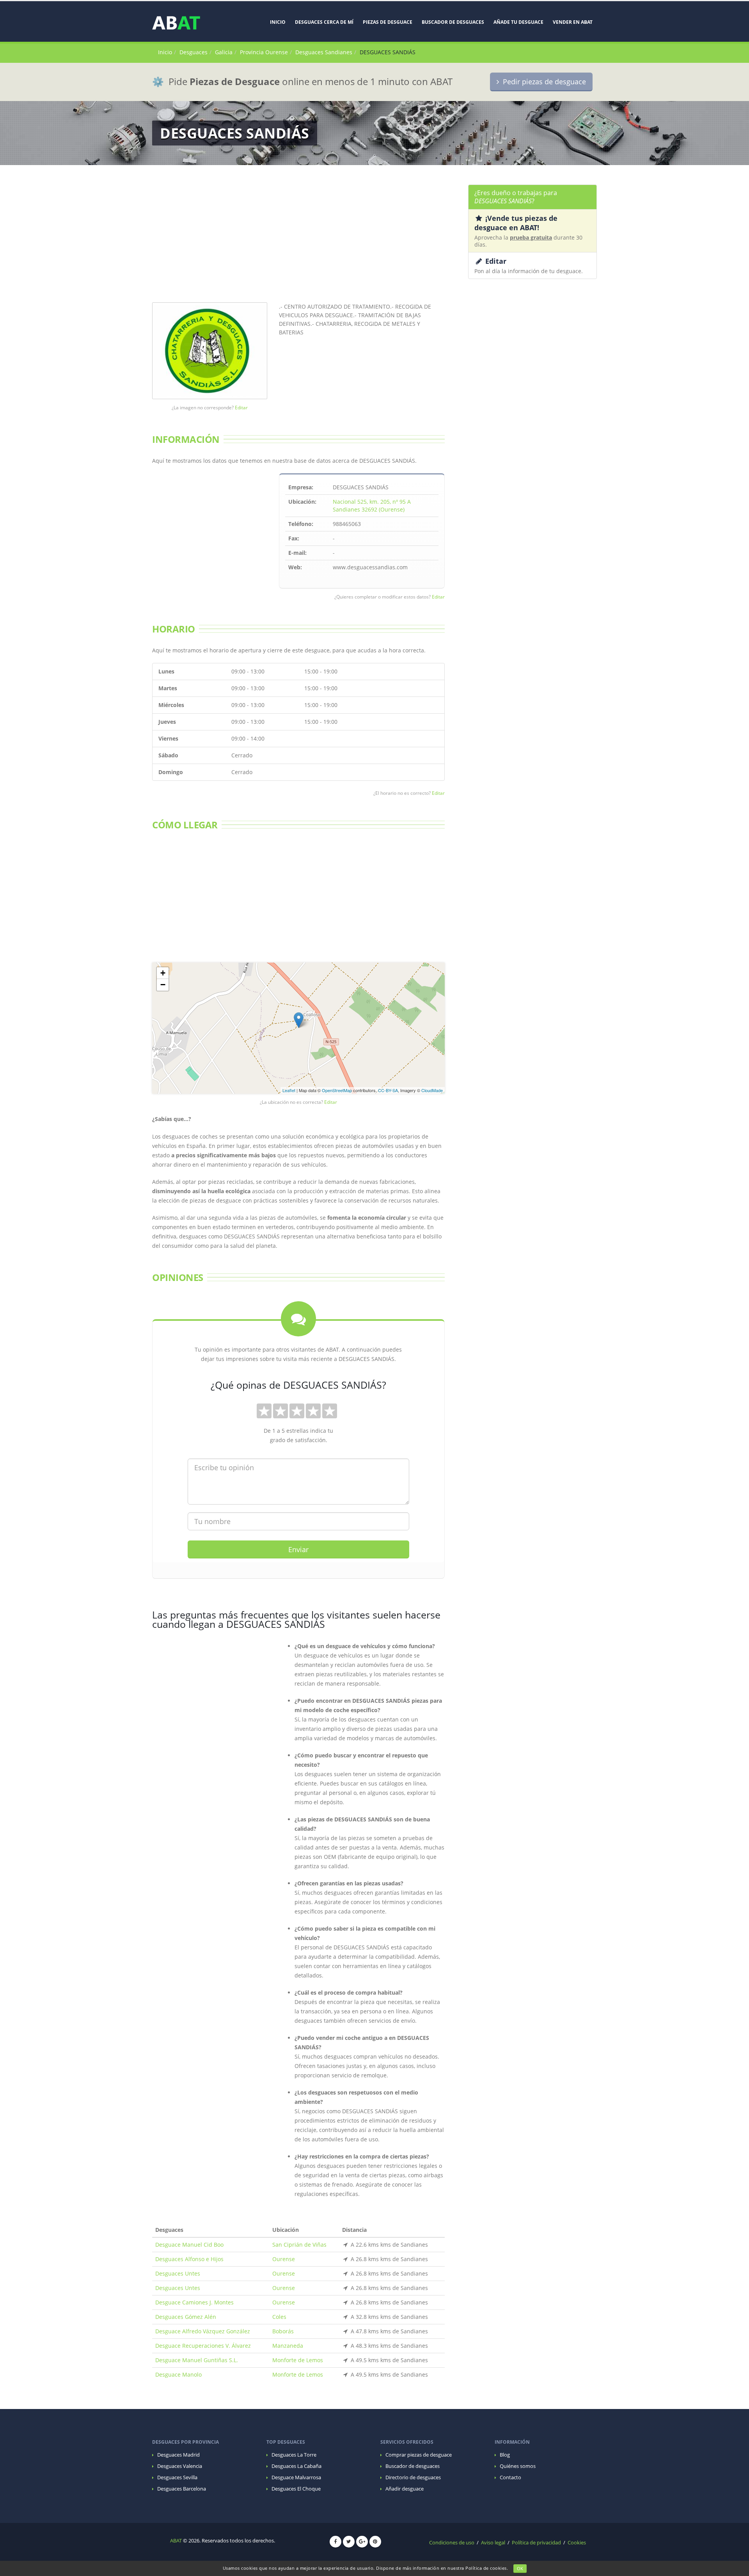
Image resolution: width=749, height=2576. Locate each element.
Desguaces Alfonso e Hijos (189, 2259)
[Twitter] (349, 2542)
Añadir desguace (405, 2489)
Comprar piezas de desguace (419, 2455)
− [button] (163, 985)
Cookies (577, 2543)
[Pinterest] (375, 2542)
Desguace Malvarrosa (296, 2477)
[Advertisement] (298, 239)
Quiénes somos (518, 2466)
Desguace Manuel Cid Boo (189, 2245)
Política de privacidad (536, 2543)
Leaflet (289, 1090)
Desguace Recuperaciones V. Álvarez (203, 2346)
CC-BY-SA (388, 1090)
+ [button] (163, 973)
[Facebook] (335, 2542)
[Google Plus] (362, 2542)
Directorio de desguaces (413, 2477)
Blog (505, 2455)
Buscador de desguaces (453, 22)
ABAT (176, 2541)
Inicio (278, 22)
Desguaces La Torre (294, 2455)
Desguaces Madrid (178, 2455)
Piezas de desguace (388, 22)
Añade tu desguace (518, 22)
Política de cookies (486, 2568)
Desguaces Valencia (180, 2466)
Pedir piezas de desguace (542, 82)
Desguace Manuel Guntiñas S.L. (197, 2360)
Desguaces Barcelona (182, 2489)
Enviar (298, 1549)
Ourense (284, 2259)
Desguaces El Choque (296, 2489)
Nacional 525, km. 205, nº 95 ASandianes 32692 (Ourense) (372, 505)
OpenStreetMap (337, 1090)
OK (520, 2568)
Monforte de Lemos (298, 2360)
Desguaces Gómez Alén (186, 2317)
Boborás (283, 2331)
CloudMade (432, 1090)
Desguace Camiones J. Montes (194, 2302)
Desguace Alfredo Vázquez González (203, 2331)
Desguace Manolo (178, 2374)
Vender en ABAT (573, 22)
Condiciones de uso (452, 2543)
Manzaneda (288, 2346)
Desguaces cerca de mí (324, 22)
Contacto (510, 2477)
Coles (279, 2317)
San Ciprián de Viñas (299, 2245)
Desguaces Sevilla (177, 2477)
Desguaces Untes (178, 2273)
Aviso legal (493, 2543)
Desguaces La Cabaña (296, 2466)
